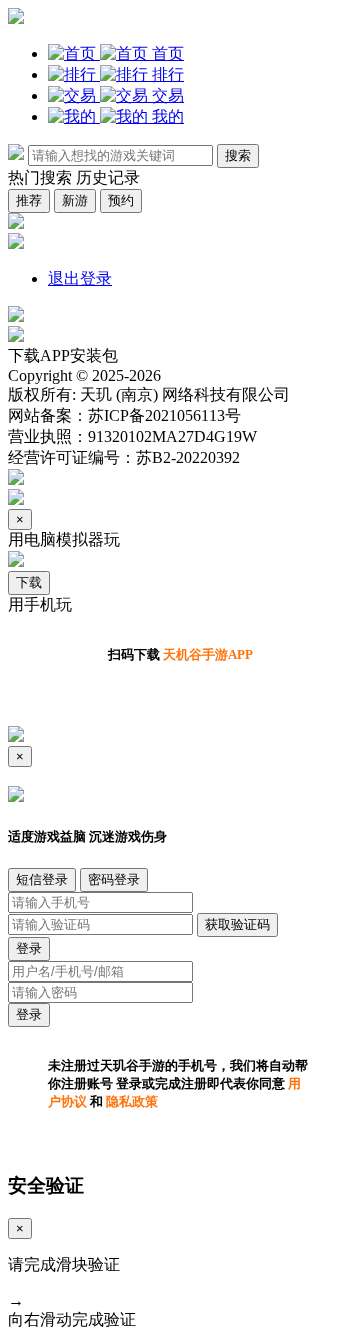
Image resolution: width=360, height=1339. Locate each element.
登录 (29, 948)
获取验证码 (237, 924)
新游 (75, 200)
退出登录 (80, 278)
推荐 (29, 200)
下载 (29, 582)
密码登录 (114, 879)
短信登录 (42, 879)
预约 (121, 200)
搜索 (238, 155)
